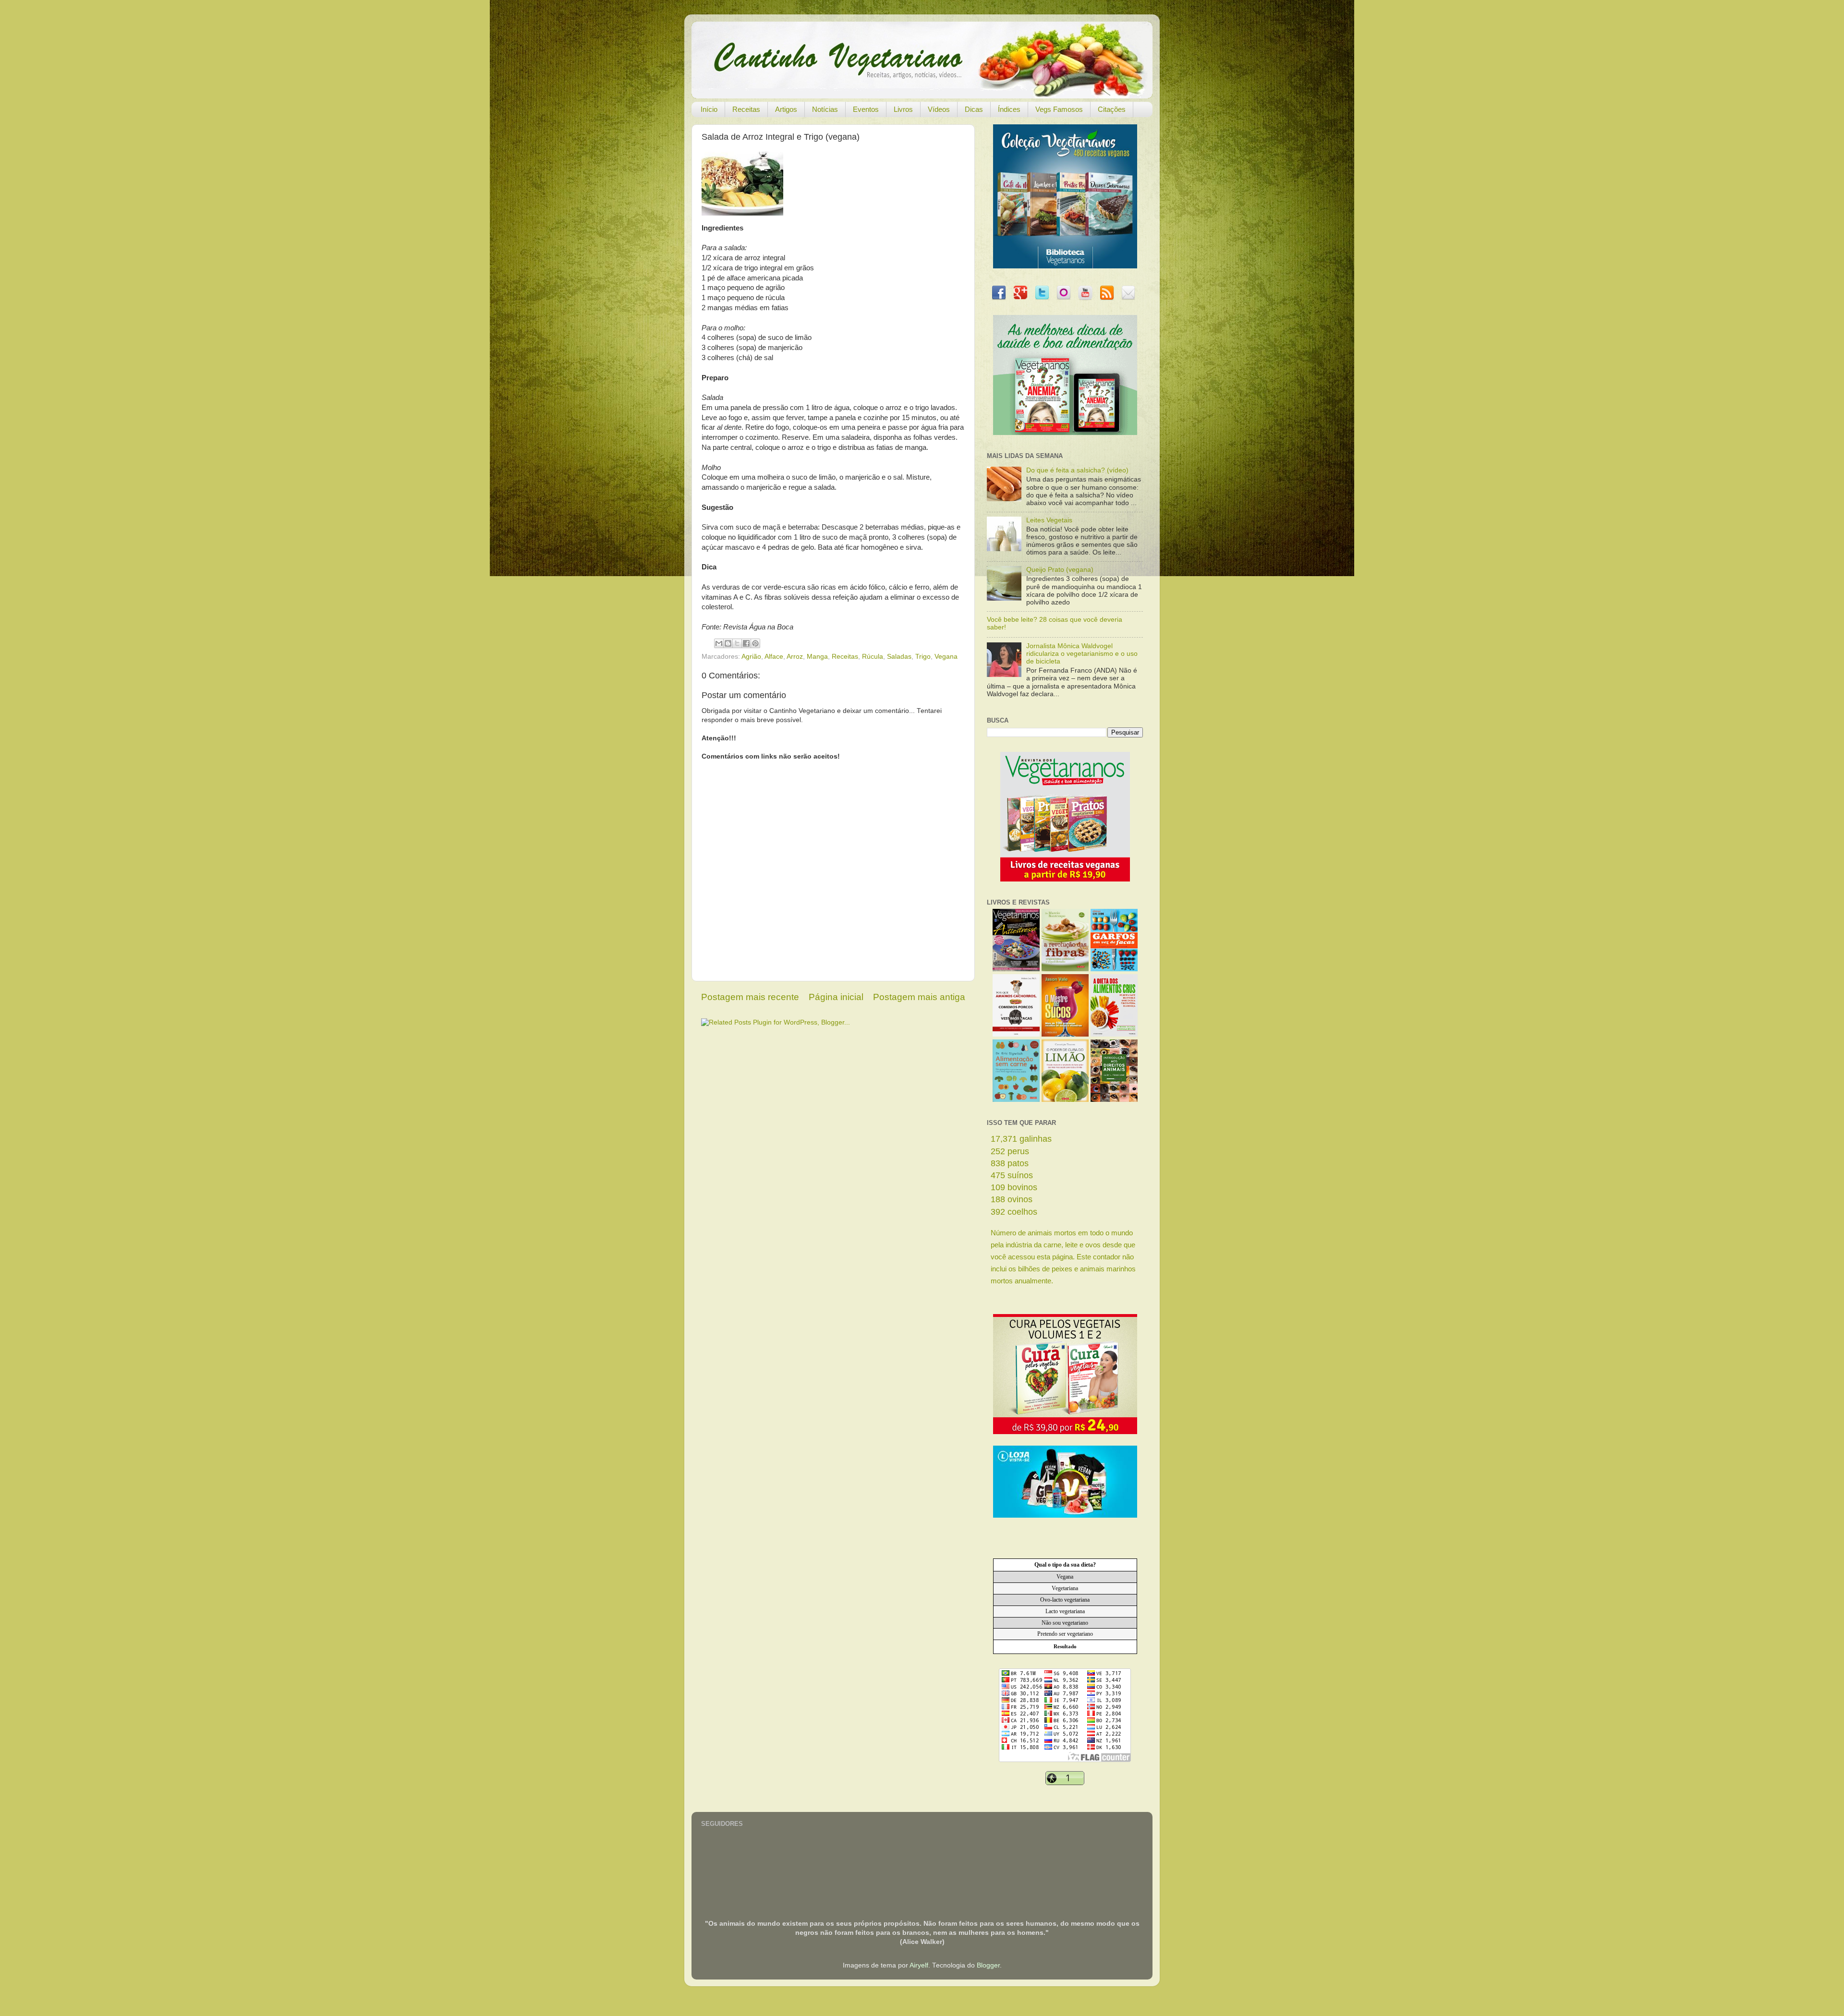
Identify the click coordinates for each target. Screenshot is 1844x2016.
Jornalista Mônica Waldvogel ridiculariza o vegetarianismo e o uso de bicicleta (1082, 654)
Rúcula (873, 657)
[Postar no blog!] (728, 643)
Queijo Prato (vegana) (1060, 570)
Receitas (746, 109)
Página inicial (836, 997)
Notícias (825, 109)
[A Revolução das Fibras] (1065, 969)
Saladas (899, 657)
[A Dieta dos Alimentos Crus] (1114, 1034)
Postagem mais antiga (919, 997)
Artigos (786, 109)
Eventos (866, 109)
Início (709, 109)
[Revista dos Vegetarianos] (1016, 969)
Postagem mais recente (750, 997)
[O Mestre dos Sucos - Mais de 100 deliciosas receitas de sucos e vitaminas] (1065, 1034)
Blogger (988, 1965)
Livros (903, 109)
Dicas (974, 109)
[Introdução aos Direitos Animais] (1114, 1100)
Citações (1112, 109)
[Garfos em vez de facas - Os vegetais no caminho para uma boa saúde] (1114, 969)
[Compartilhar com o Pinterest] (755, 643)
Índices (1009, 109)
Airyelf (919, 1965)
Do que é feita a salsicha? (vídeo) (1077, 470)
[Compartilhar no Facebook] (746, 643)
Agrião (751, 657)
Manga (817, 657)
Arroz (795, 657)
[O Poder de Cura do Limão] (1065, 1100)
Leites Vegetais (1049, 520)
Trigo (923, 657)
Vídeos (939, 109)
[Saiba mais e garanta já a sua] (1065, 266)
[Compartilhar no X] (737, 643)
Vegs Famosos (1059, 109)
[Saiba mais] (1065, 879)
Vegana (946, 657)
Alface (774, 657)
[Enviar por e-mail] (719, 643)
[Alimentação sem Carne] (1016, 1100)
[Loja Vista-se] (1065, 1515)
